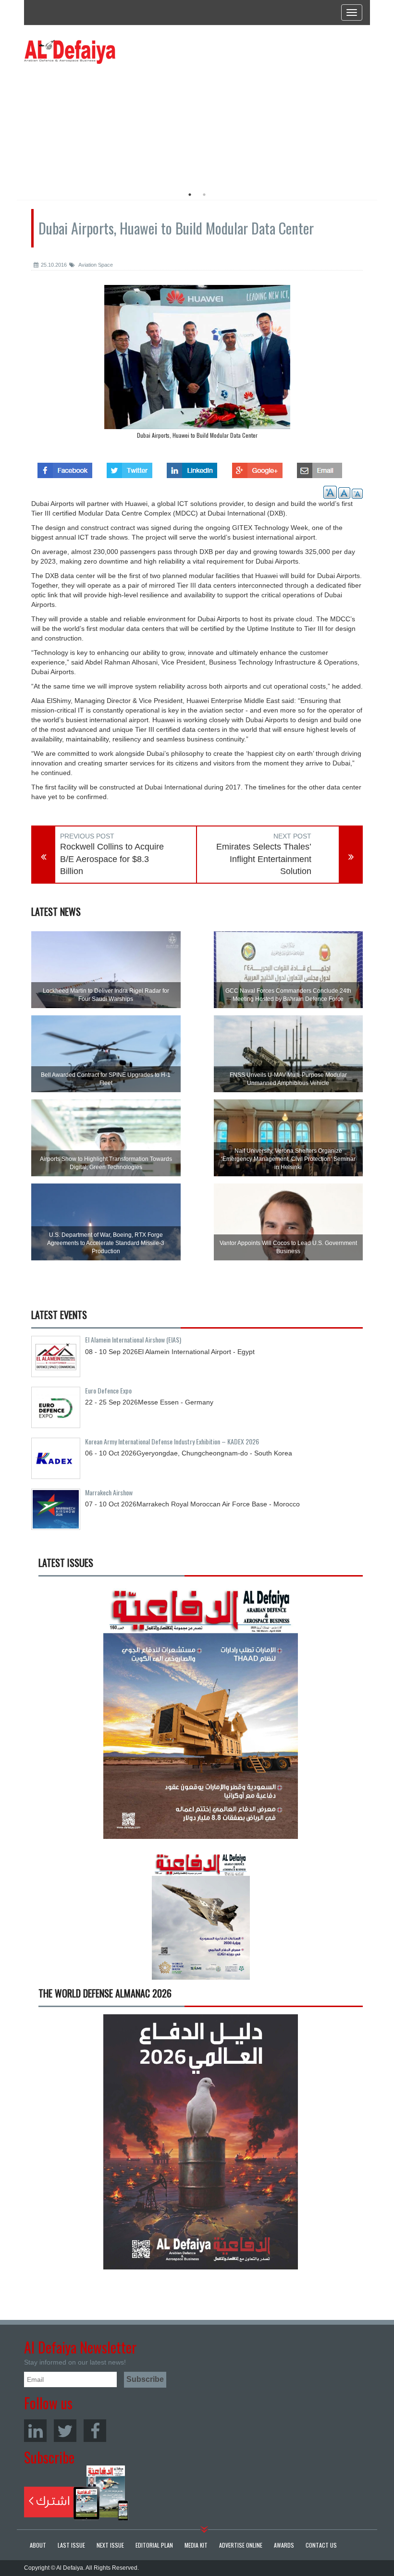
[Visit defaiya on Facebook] (65, 468)
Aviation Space (95, 265)
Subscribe (76, 2493)
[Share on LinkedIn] (192, 468)
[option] (112, 123)
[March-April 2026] (201, 1715)
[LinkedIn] (35, 2431)
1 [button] (190, 195)
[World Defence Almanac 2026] (201, 2142)
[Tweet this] (129, 468)
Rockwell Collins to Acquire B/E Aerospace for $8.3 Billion (112, 859)
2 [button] (204, 195)
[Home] (70, 51)
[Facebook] (95, 2431)
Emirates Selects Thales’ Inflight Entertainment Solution (264, 859)
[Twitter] (65, 2431)
